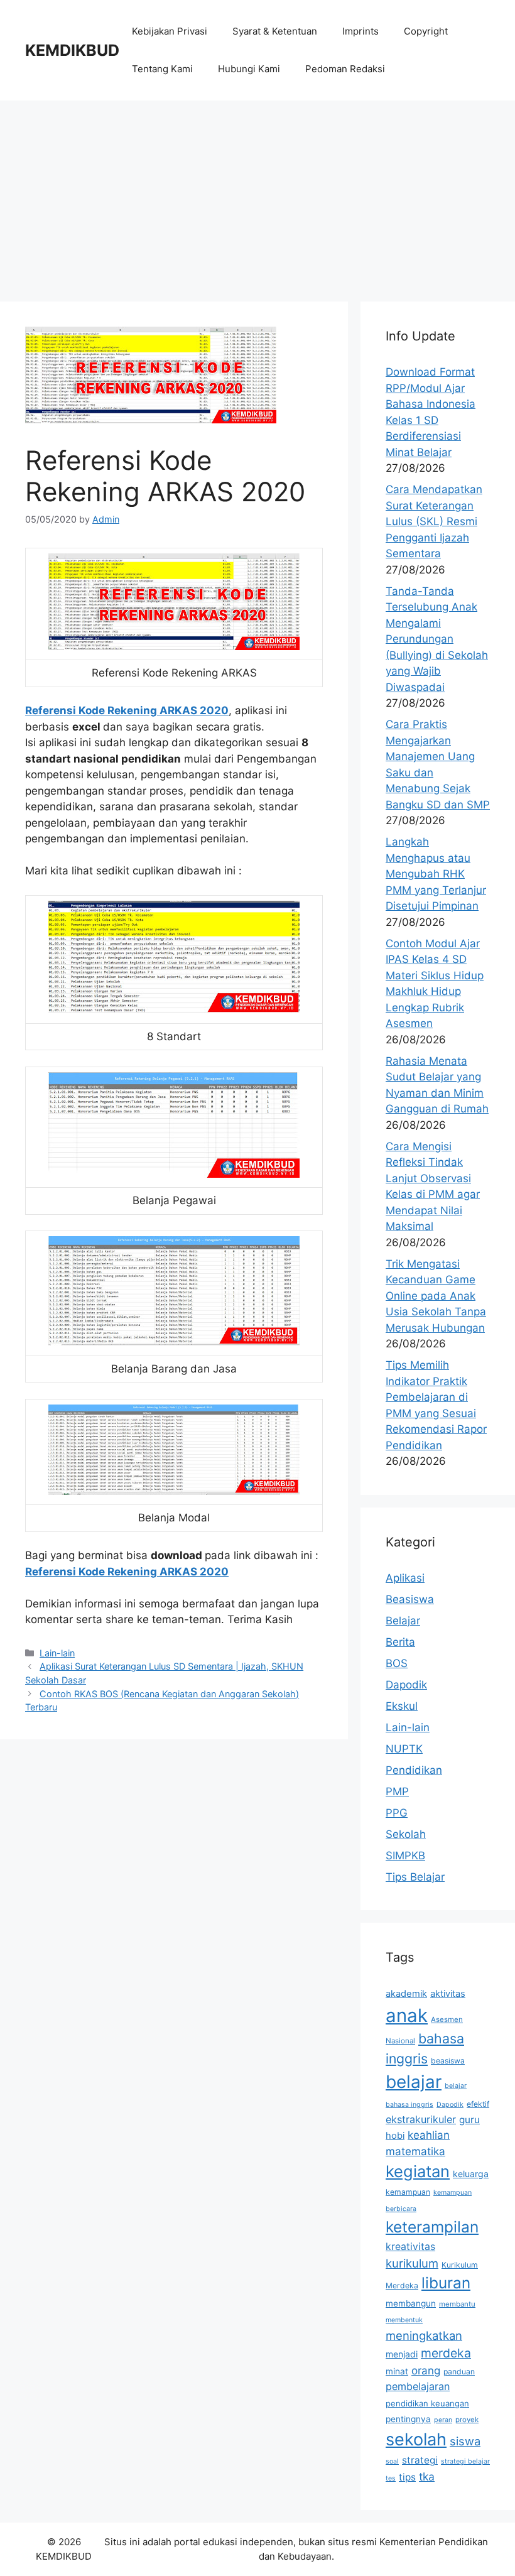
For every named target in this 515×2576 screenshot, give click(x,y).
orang (426, 2371)
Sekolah (406, 1834)
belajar (414, 2082)
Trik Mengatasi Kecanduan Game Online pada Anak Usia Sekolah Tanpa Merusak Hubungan (436, 1296)
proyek (467, 2420)
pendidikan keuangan (427, 2403)
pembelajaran (418, 2386)
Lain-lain (57, 1653)
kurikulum (412, 2263)
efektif (478, 2104)
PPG (397, 1813)
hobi (395, 2136)
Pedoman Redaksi (345, 69)
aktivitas (448, 1994)
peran (443, 2420)
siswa (465, 2441)
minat (397, 2371)
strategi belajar (465, 2461)
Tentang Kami (162, 69)
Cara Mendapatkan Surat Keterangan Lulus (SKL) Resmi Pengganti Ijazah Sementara (434, 521)
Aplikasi (405, 1578)
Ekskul (402, 1706)
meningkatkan (424, 2335)
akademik (406, 1994)
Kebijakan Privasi (170, 31)
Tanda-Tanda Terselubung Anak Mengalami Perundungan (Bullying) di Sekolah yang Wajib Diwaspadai (437, 639)
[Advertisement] (257, 195)
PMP (397, 1791)
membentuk (404, 2320)
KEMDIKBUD (72, 50)
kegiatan (418, 2171)
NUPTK (404, 1749)
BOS (397, 1663)
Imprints (360, 31)
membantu (457, 2304)
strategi (420, 2460)
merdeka (446, 2353)
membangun (411, 2303)
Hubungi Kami (249, 69)
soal (392, 2461)
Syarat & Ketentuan (275, 31)
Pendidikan (414, 1770)
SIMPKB (405, 1856)
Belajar (403, 1621)
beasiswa (448, 2061)
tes (391, 2478)
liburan (446, 2283)
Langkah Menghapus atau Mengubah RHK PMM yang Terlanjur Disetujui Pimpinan (436, 874)
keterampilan (432, 2227)
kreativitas (410, 2247)
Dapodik (406, 1685)
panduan (459, 2372)
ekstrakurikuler (421, 2119)
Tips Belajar (415, 1877)
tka (427, 2476)
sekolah (416, 2439)
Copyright (426, 31)
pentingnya (408, 2419)
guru (469, 2120)
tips (407, 2477)
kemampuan (408, 2192)
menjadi (402, 2354)
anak (407, 2015)
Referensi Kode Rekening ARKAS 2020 (127, 710)
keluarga (471, 2174)
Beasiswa (410, 1599)
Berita (400, 1642)
